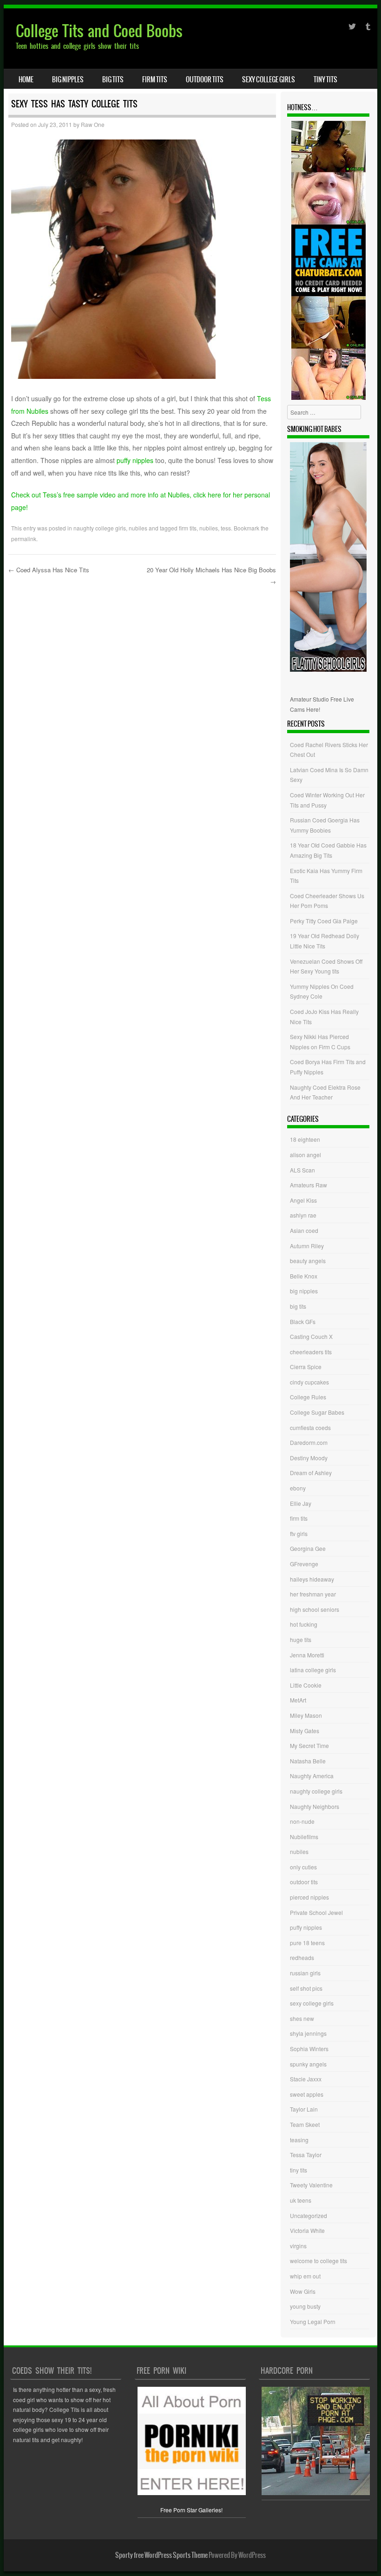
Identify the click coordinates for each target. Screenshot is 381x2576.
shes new (302, 2018)
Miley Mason (306, 1715)
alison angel (305, 1155)
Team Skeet (305, 2124)
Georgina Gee (308, 1548)
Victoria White (307, 2230)
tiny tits (325, 79)
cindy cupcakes (309, 1382)
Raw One (93, 124)
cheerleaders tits (311, 1352)
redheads (302, 1957)
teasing (299, 2140)
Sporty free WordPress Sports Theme (161, 2555)
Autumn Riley (307, 1246)
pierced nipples (309, 1897)
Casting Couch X (311, 1336)
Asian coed (304, 1230)
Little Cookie (306, 1685)
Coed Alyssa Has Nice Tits (49, 570)
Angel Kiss (303, 1200)
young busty (305, 2306)
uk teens (301, 2200)
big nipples (68, 79)
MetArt (298, 1700)
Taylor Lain (304, 2109)
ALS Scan (302, 1170)
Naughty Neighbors (315, 1806)
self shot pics (306, 1988)
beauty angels (308, 1261)
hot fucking (304, 1624)
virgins (298, 2246)
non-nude (302, 1821)
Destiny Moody (309, 1458)
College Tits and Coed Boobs (99, 31)
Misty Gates (305, 1731)
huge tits (301, 1639)
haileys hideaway (312, 1579)
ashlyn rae (303, 1215)
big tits (113, 79)
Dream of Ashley (311, 1473)
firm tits (155, 79)
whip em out (305, 2276)
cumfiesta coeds (310, 1427)
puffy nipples (135, 460)
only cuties (303, 1867)
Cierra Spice (306, 1367)
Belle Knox (304, 1276)
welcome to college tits (319, 2261)
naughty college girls (100, 528)
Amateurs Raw (309, 1185)
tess (226, 528)
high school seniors (315, 1609)
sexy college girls (269, 79)
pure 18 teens (307, 1943)
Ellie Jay (301, 1503)
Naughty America (312, 1776)
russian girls (305, 1973)
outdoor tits (205, 79)
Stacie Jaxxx (306, 2079)
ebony (298, 1488)
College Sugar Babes (317, 1412)
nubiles (138, 528)
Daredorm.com (309, 1442)
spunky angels (308, 2064)
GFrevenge (304, 1564)
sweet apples (307, 2094)
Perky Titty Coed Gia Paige (324, 921)
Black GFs (303, 1321)
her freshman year (313, 1594)
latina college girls (313, 1670)
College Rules (308, 1397)
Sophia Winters (309, 2049)
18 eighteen (305, 1139)
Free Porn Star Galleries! (191, 2510)
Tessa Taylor (306, 2155)
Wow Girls (303, 2291)
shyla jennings (308, 2033)
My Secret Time (309, 1745)
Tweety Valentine (311, 2185)
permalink (24, 539)
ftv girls (299, 1533)
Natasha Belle (308, 1761)
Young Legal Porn (313, 2321)
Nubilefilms (304, 1837)
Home (26, 79)
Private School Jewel (316, 1912)
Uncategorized (309, 2215)
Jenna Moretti (307, 1655)
